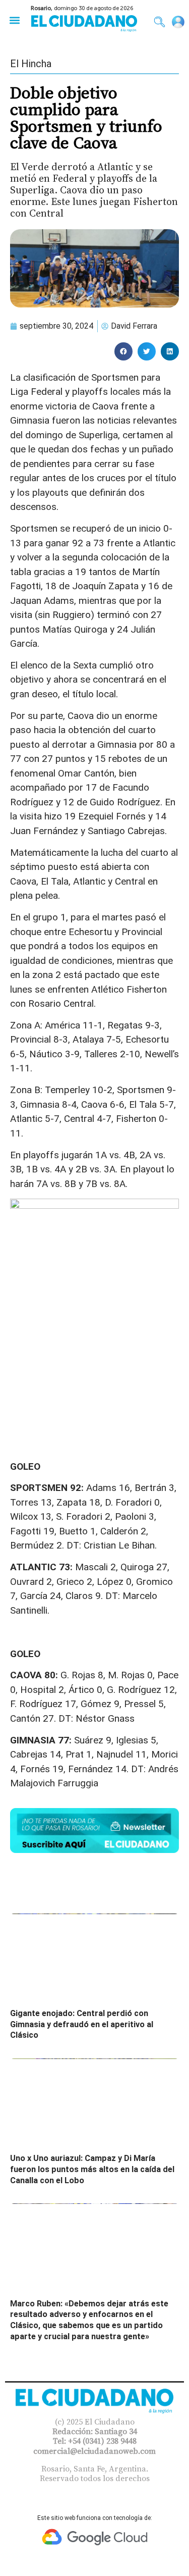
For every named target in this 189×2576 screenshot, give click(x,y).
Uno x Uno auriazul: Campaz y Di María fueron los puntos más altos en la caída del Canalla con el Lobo (92, 2169)
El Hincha (31, 64)
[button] (14, 20)
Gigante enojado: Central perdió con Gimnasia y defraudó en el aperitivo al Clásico (82, 2024)
